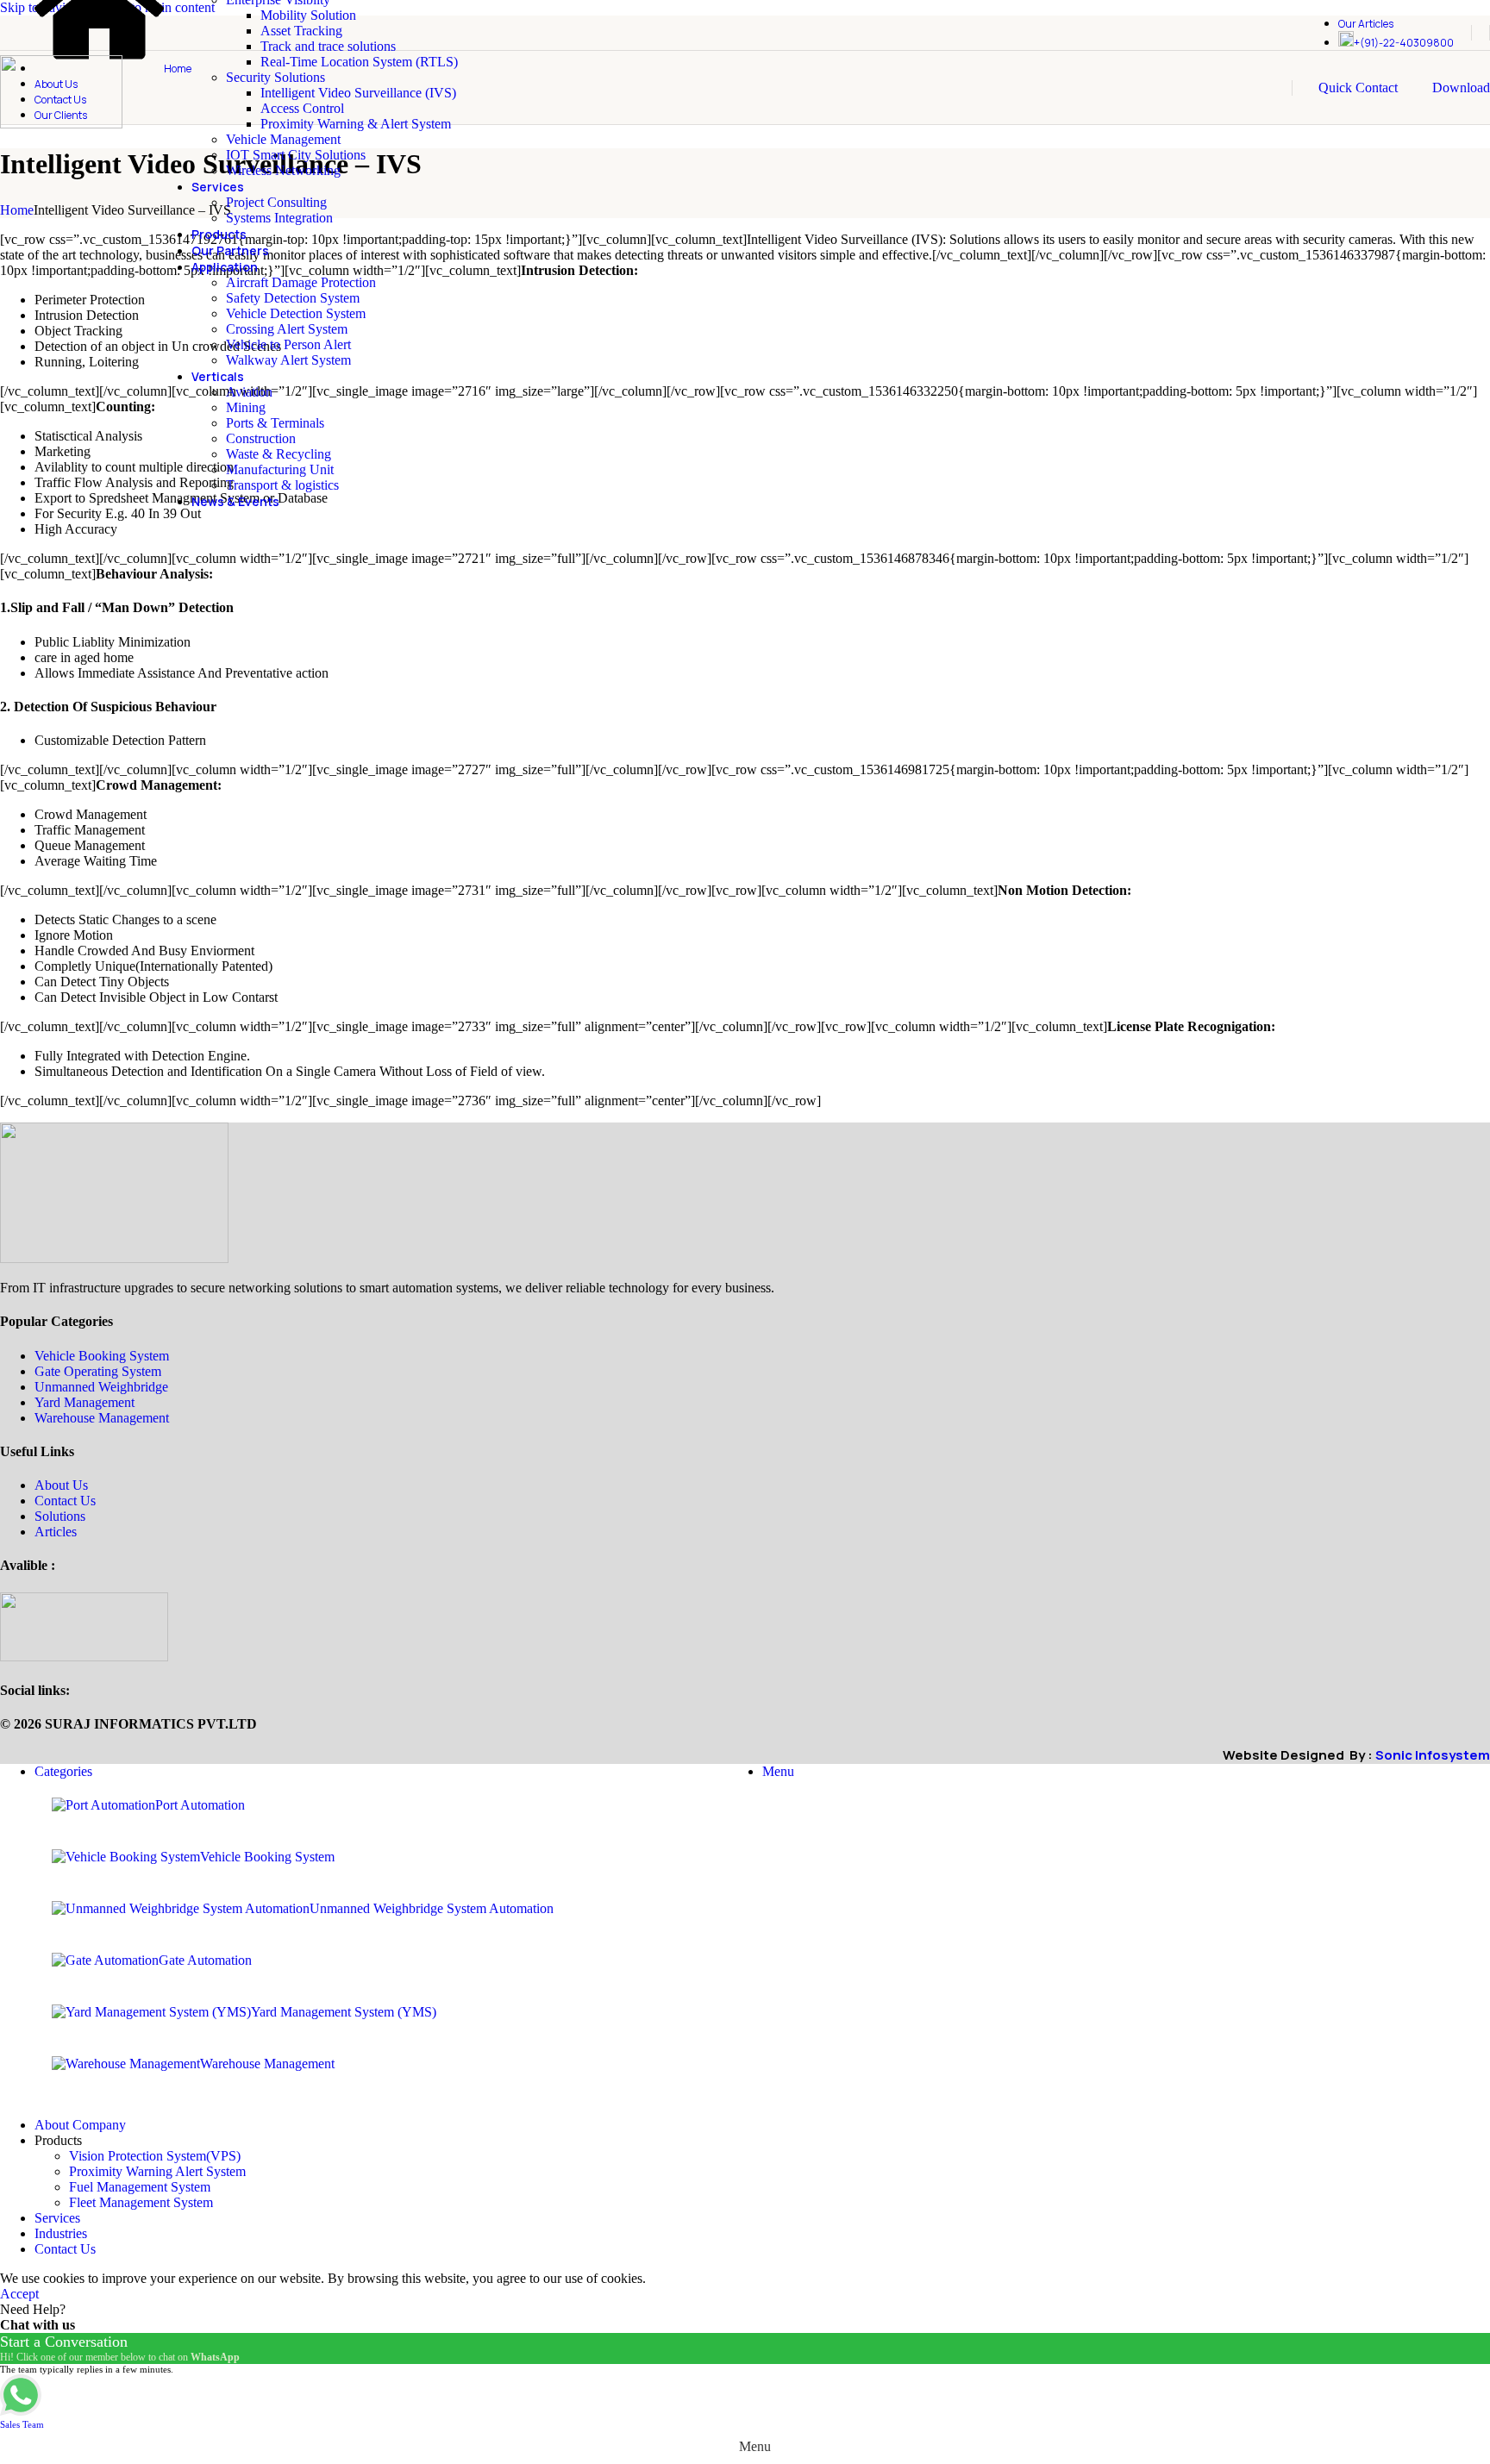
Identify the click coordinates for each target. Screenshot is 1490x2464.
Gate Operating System (98, 1371)
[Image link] (114, 1258)
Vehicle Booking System (102, 1356)
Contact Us (65, 1501)
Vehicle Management (283, 139)
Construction (261, 438)
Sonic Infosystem (1433, 1755)
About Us (61, 1485)
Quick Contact (1358, 88)
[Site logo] (61, 124)
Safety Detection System (293, 298)
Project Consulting (276, 202)
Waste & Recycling (279, 454)
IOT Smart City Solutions (296, 155)
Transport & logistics (282, 485)
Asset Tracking (301, 31)
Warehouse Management (102, 1418)
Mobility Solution (308, 15)
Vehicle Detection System (296, 313)
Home (17, 210)
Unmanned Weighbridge (101, 1387)
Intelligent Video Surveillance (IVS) (358, 93)
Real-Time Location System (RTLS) (359, 62)
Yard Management (85, 1402)
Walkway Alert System (288, 360)
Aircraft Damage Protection (301, 282)
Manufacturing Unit (280, 469)
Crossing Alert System (287, 329)
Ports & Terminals (275, 423)
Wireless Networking (283, 170)
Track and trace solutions (328, 46)
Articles (56, 1532)
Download (1461, 88)
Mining (246, 407)
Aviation (249, 392)
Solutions (60, 1516)
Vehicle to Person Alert (288, 344)
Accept (19, 2294)
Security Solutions (275, 77)
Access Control (302, 108)
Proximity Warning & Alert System (356, 124)
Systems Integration (279, 218)
